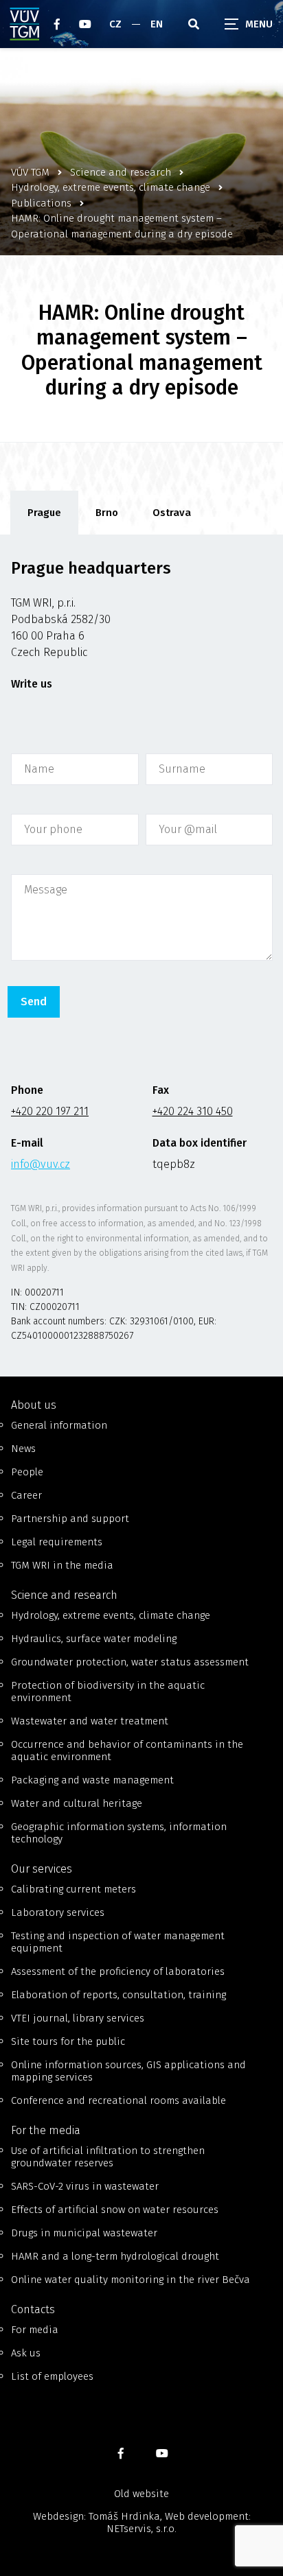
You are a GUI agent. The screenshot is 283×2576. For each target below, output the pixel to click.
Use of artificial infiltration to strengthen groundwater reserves (108, 2157)
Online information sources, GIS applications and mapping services (128, 2071)
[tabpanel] (141, 956)
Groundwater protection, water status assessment (130, 1662)
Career (26, 1495)
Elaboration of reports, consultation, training (118, 1995)
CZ (115, 24)
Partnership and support (70, 1519)
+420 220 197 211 (50, 1111)
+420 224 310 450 (193, 1111)
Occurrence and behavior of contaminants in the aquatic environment (127, 1750)
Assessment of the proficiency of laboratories (118, 1971)
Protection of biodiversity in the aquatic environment (108, 1691)
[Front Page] (25, 24)
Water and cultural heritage (77, 1803)
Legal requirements (57, 1542)
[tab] (44, 513)
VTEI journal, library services (78, 2018)
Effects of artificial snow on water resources (115, 2210)
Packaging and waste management (92, 1780)
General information (59, 1425)
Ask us (26, 2353)
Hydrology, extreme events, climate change (111, 1615)
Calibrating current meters (73, 1889)
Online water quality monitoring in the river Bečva (131, 2280)
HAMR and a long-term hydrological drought (115, 2256)
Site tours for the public (68, 2041)
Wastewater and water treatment (90, 1721)
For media (35, 2330)
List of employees (52, 2376)
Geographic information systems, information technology (119, 1833)
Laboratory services (58, 1912)
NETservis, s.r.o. (141, 2529)
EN (157, 24)
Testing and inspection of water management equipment (118, 1942)
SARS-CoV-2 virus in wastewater (85, 2186)
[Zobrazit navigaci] (249, 24)
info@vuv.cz (41, 1164)
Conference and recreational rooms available (118, 2100)
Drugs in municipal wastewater (84, 2233)
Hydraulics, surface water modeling (94, 1639)
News (23, 1449)
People (27, 1472)
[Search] (194, 24)
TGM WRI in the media (62, 1565)
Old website (141, 2494)
